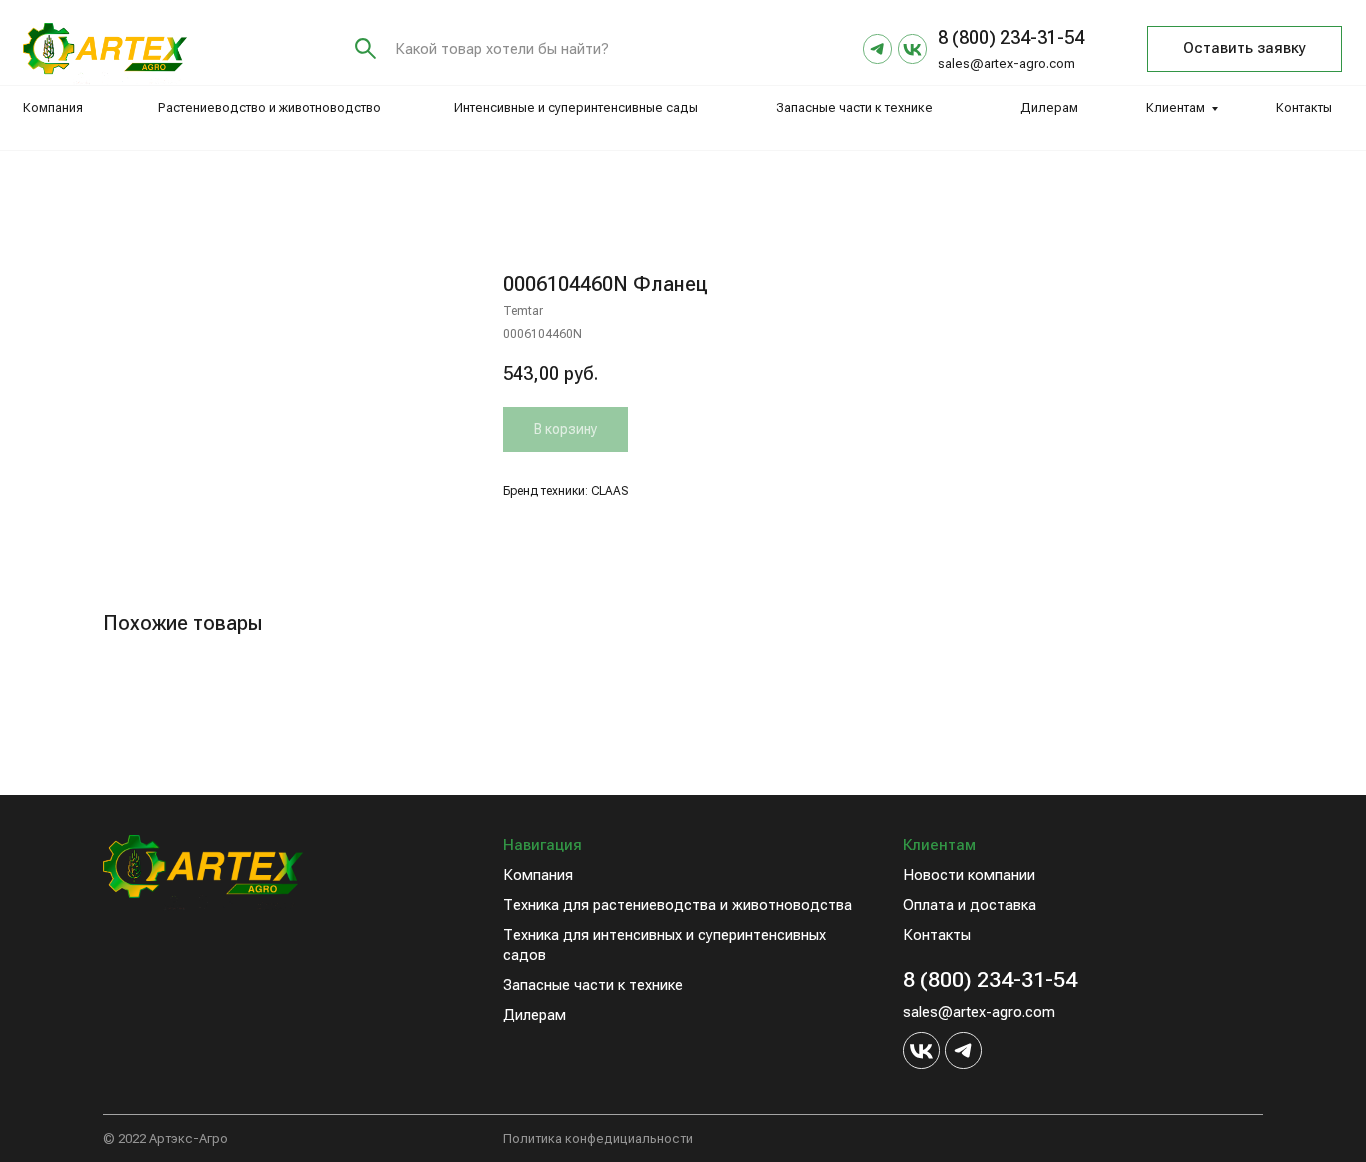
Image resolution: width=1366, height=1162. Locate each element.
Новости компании (969, 875)
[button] (1244, 49)
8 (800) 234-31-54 (990, 979)
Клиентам (1175, 107)
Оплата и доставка (969, 905)
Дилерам (1049, 107)
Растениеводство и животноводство (269, 107)
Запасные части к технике (854, 107)
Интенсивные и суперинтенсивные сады (576, 107)
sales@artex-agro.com (1006, 63)
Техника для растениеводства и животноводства (677, 905)
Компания (53, 107)
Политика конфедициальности (598, 1138)
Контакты (1304, 107)
